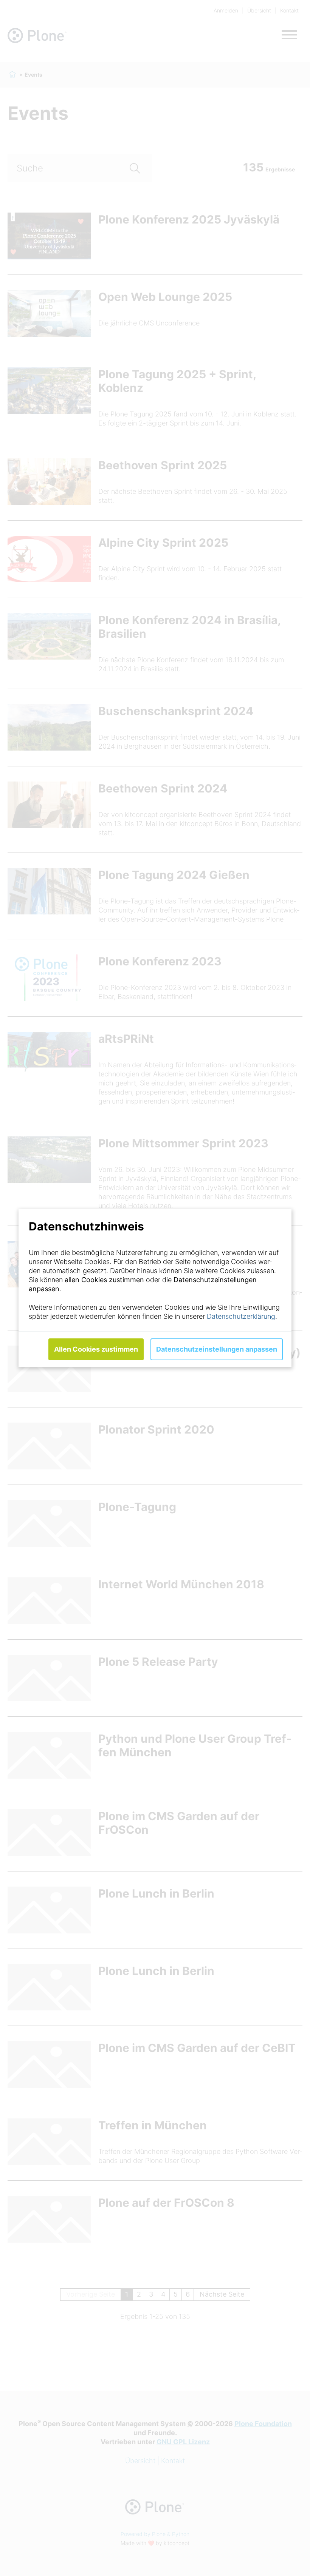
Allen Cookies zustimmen (96, 1349)
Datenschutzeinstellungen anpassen (217, 1349)
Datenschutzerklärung (241, 1316)
